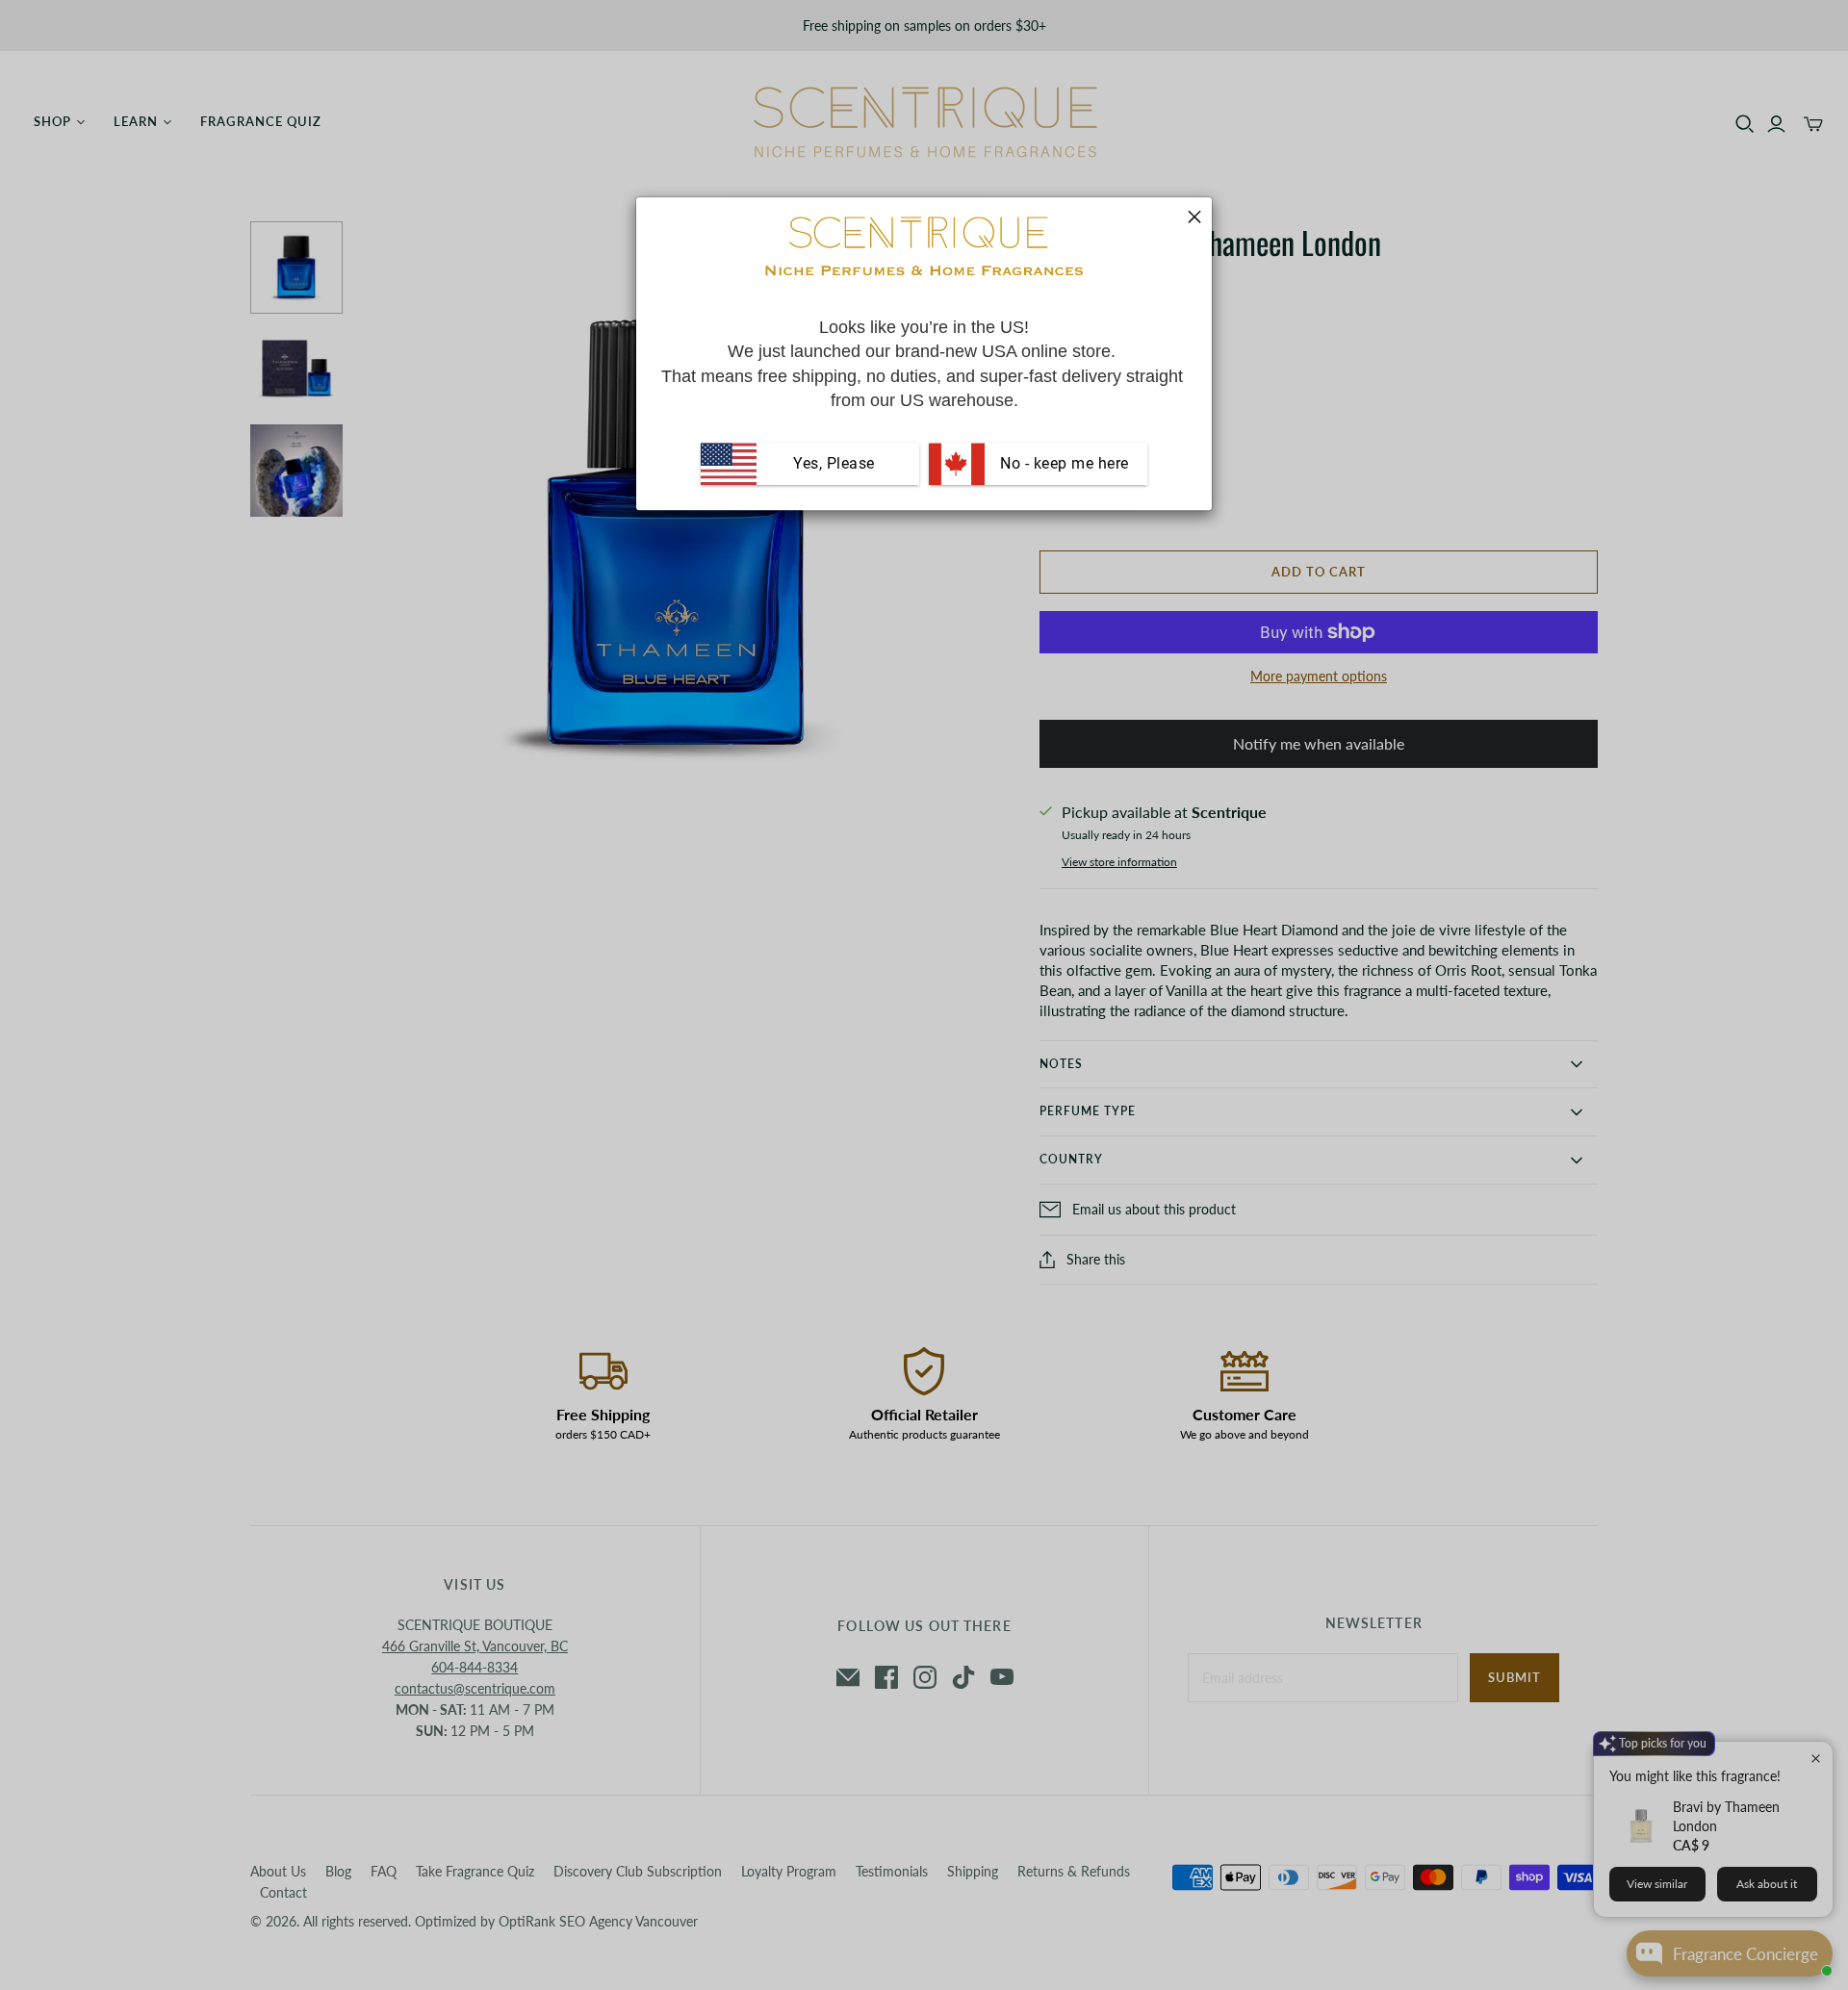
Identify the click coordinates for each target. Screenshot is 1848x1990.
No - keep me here (1063, 463)
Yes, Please (834, 463)
